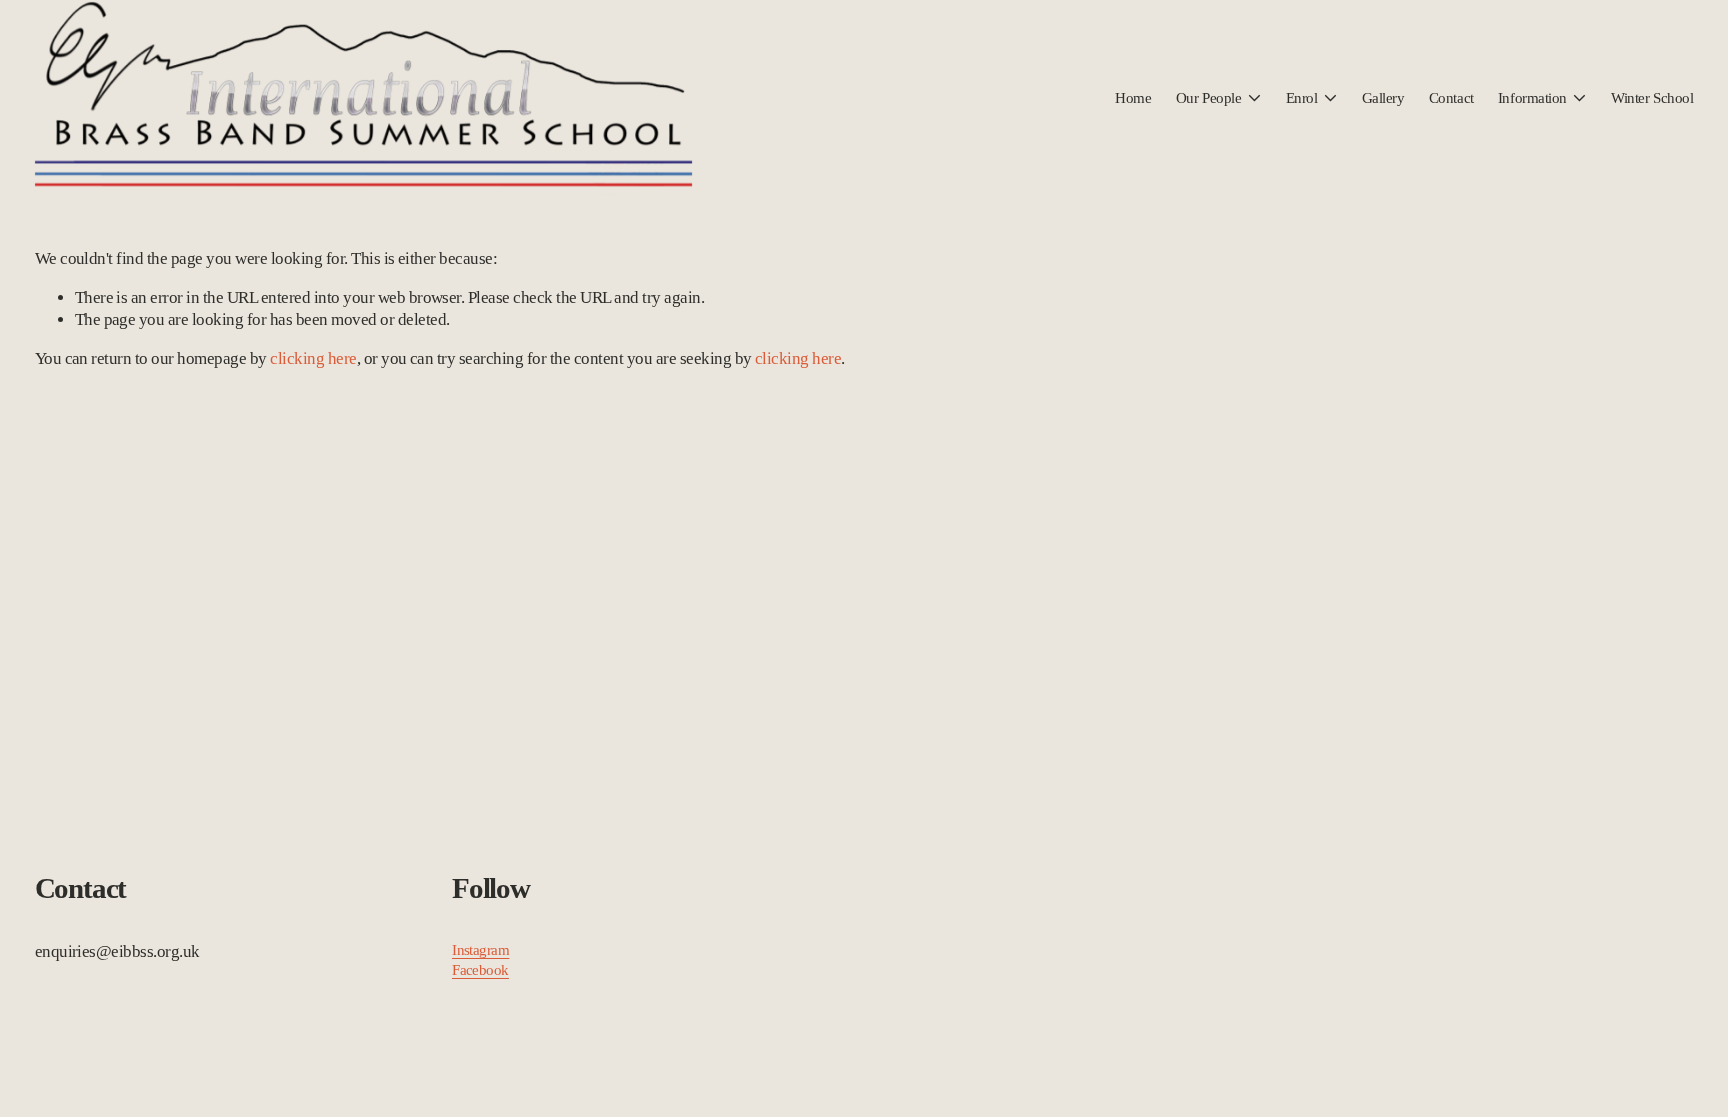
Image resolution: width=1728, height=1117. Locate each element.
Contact (1451, 98)
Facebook (480, 970)
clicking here (313, 358)
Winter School (1652, 98)
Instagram (480, 950)
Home (1133, 98)
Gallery (1383, 98)
